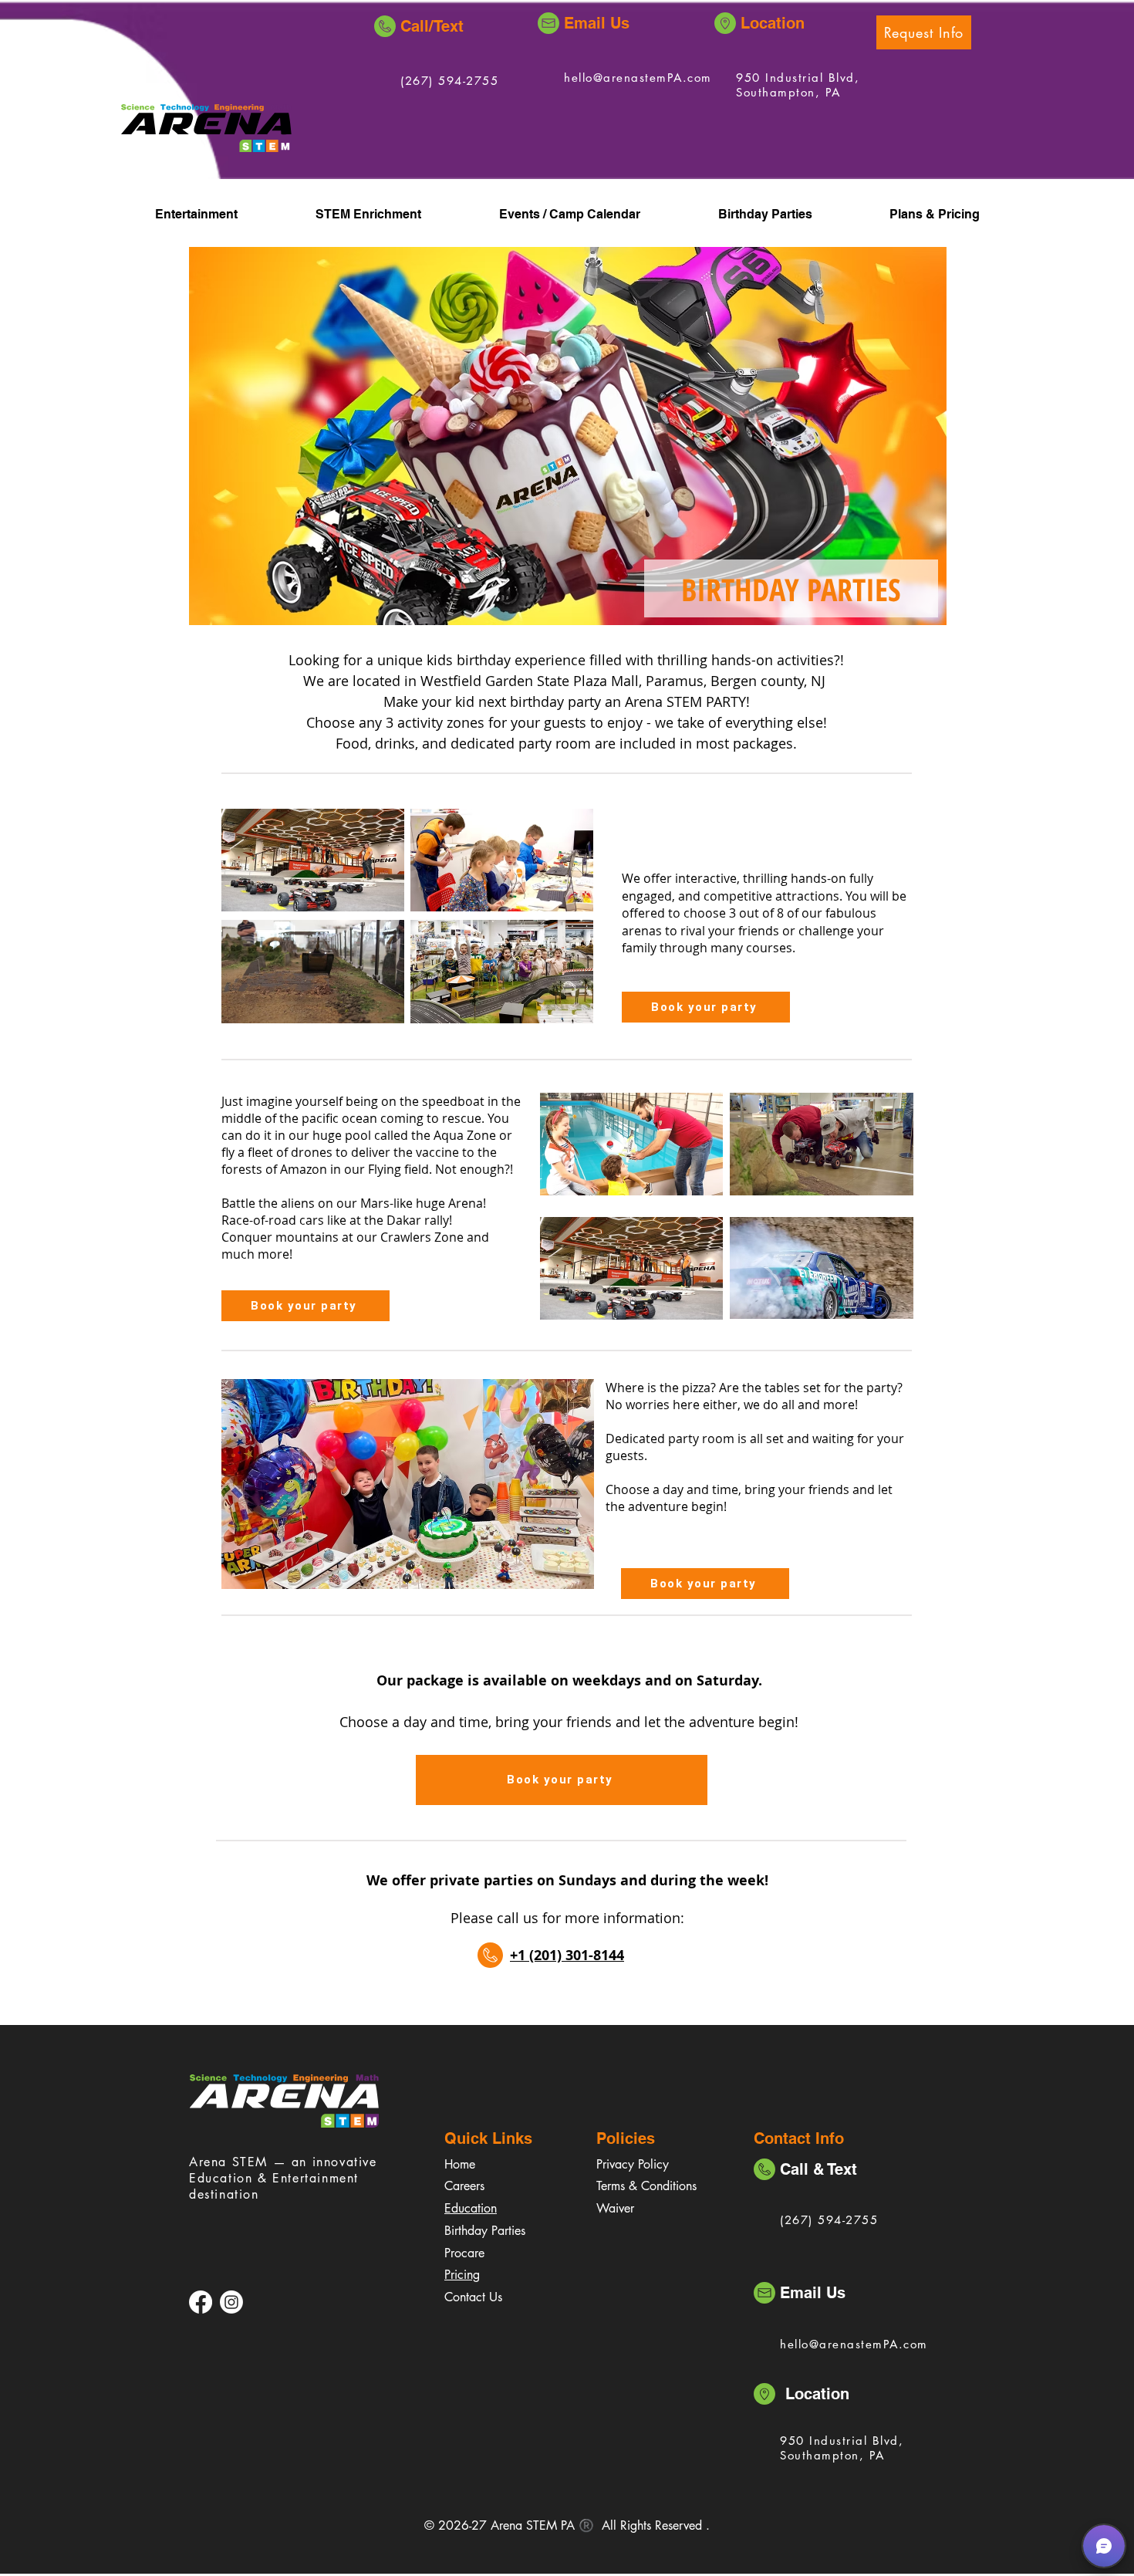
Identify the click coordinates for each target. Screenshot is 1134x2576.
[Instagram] (231, 2302)
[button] (924, 32)
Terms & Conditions (646, 2186)
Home (460, 2164)
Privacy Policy (633, 2164)
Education (471, 2208)
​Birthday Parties (485, 2231)
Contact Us (473, 2297)
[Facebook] (201, 2302)
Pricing (462, 2275)
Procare (464, 2253)
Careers (464, 2186)
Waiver (615, 2208)
